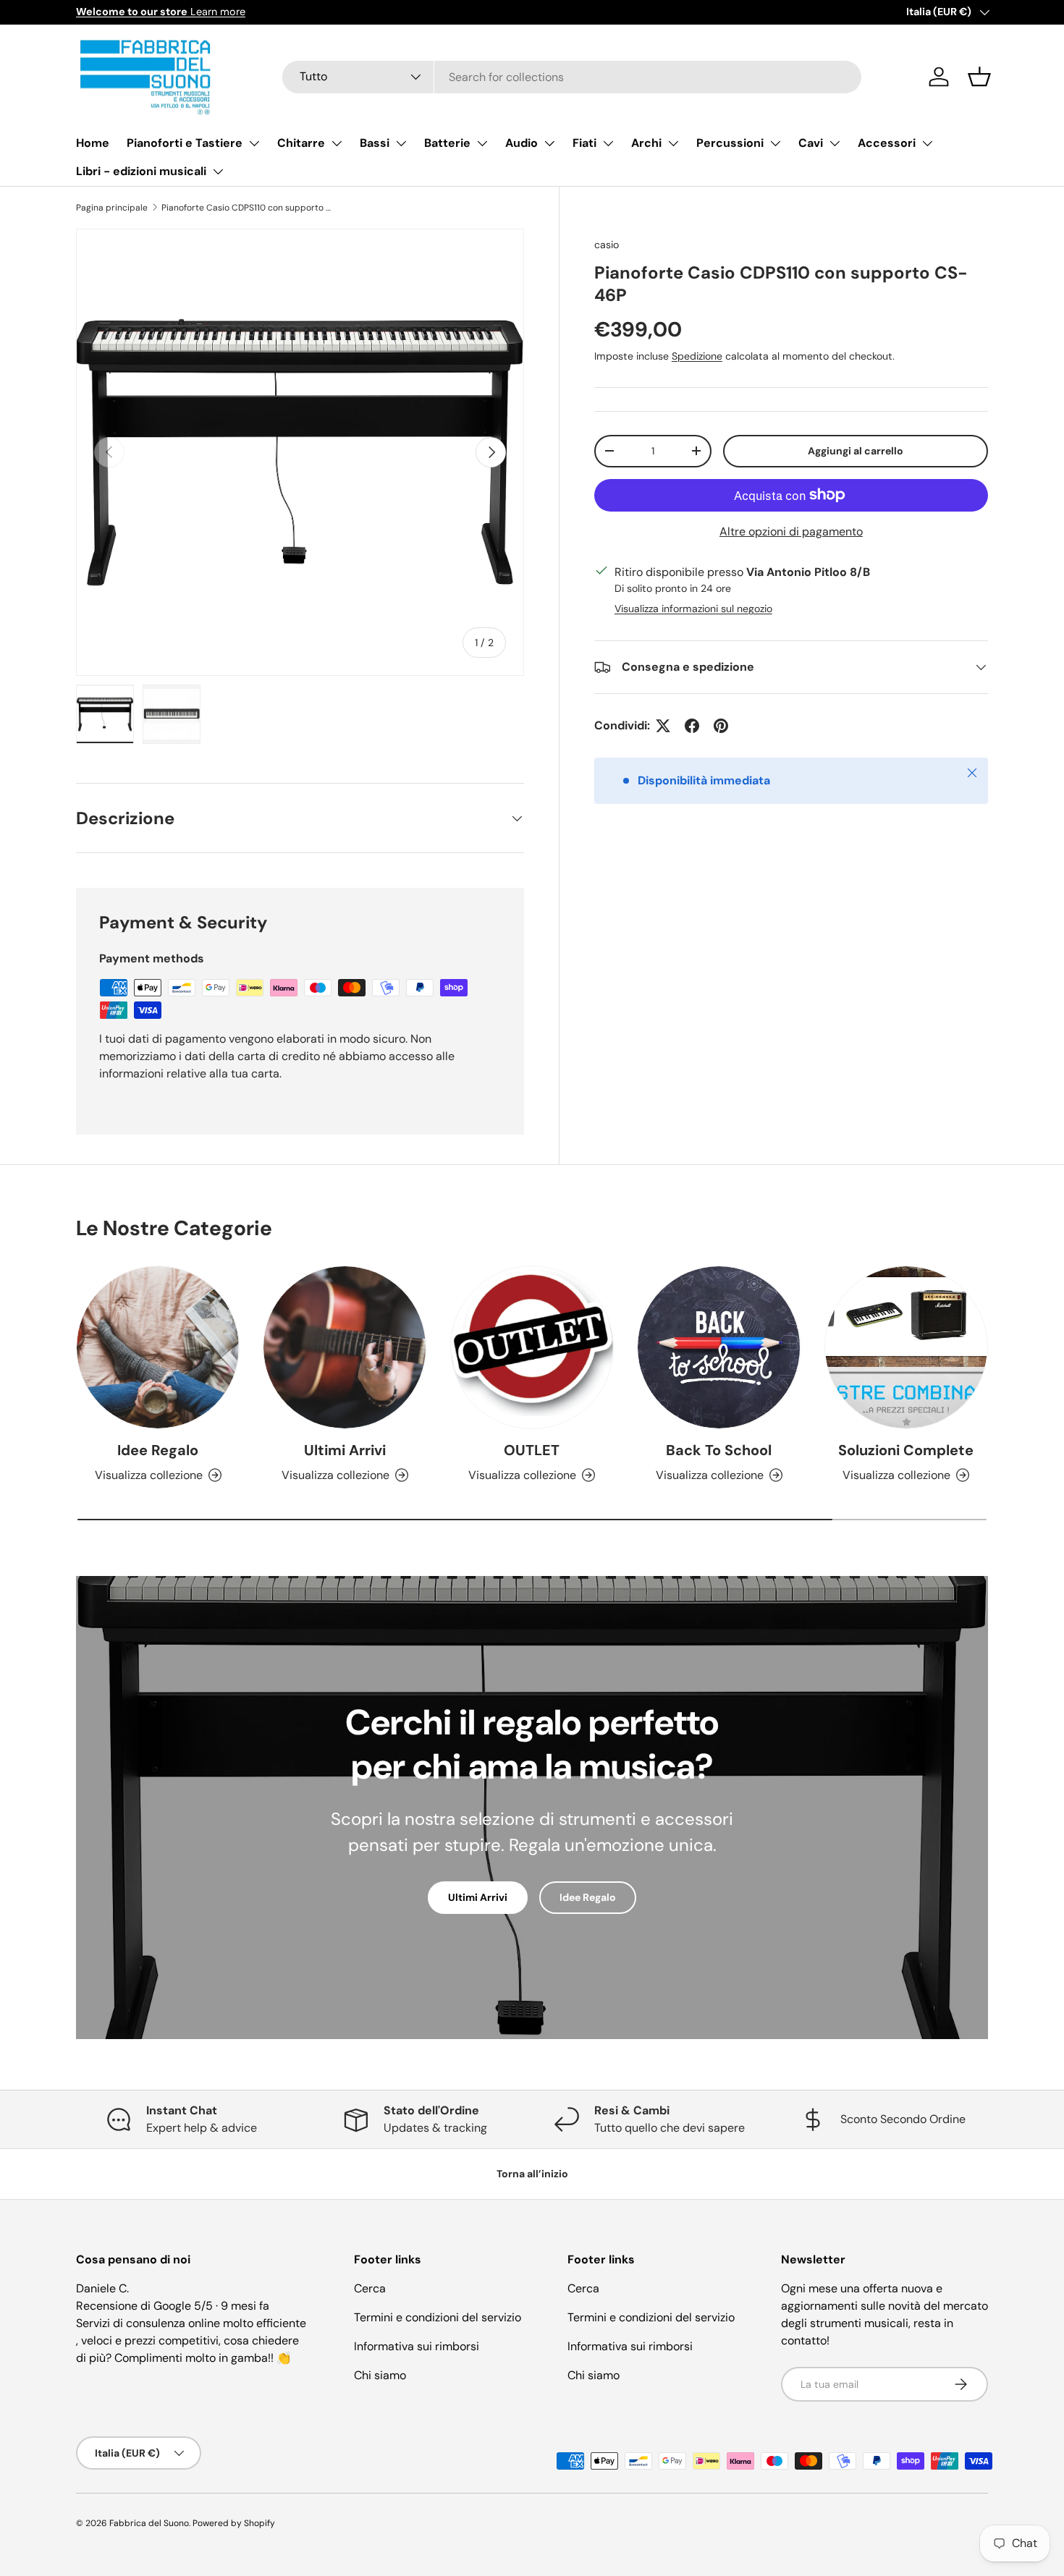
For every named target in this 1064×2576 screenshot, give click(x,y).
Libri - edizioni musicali (141, 171)
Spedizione (697, 355)
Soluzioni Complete (906, 1450)
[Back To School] (719, 1347)
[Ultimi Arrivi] (345, 1347)
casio (607, 245)
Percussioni (730, 143)
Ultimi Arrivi (345, 1450)
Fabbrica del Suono (149, 2523)
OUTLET (532, 1450)
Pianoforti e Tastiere (185, 143)
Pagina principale (112, 208)
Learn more (161, 12)
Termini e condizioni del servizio (438, 2317)
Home (93, 143)
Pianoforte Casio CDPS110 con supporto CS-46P (248, 208)
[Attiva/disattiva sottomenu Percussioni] (775, 143)
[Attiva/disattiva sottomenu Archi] (673, 143)
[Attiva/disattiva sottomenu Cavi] (835, 143)
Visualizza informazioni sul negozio (693, 609)
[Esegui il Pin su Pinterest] (721, 726)
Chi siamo (380, 2375)
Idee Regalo (158, 1450)
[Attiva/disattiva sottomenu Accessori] (927, 143)
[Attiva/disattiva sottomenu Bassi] (401, 143)
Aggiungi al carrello (856, 451)
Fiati (584, 143)
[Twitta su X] (663, 726)
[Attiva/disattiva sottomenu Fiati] (608, 143)
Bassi (375, 143)
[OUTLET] (532, 1347)
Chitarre (301, 143)
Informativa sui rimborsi (417, 2346)
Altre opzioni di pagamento (791, 531)
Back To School (719, 1450)
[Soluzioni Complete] (906, 1347)
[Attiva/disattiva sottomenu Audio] (549, 143)
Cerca (370, 2288)
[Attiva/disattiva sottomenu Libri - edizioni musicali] (218, 171)
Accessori (887, 143)
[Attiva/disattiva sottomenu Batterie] (482, 143)
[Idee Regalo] (158, 1347)
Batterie (447, 143)
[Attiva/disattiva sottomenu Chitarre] (337, 143)
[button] (979, 77)
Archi (646, 143)
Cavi (811, 143)
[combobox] (572, 77)
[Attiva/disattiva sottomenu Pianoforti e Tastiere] (254, 143)
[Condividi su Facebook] (692, 726)
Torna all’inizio (532, 2174)
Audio (522, 143)
